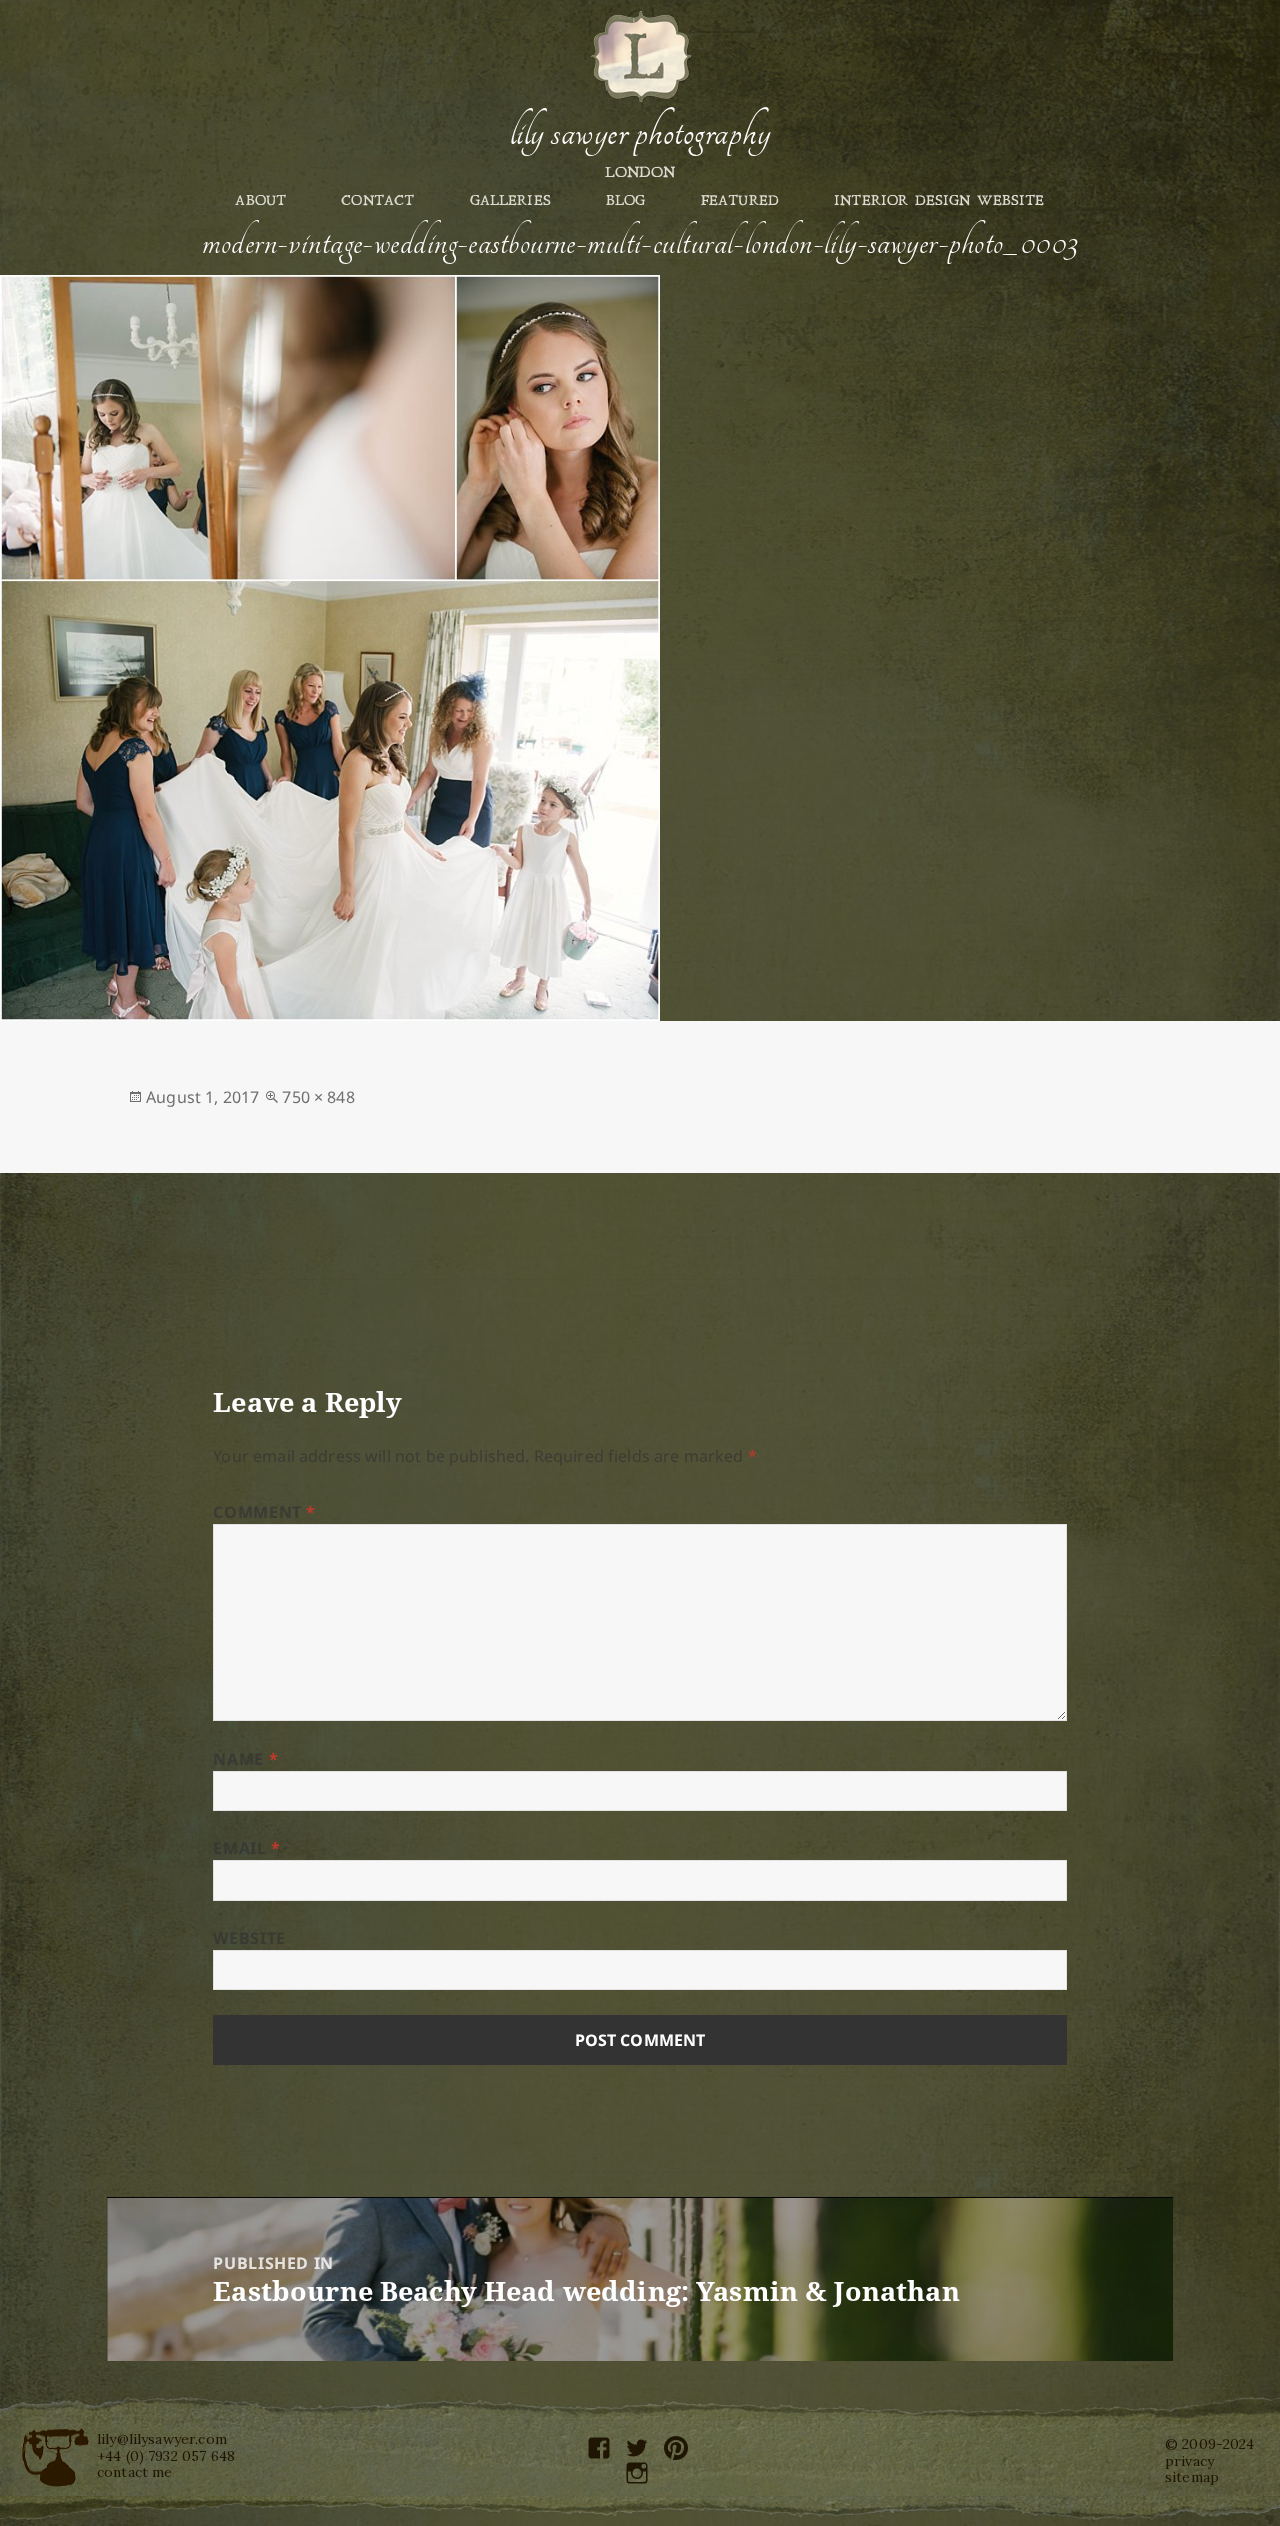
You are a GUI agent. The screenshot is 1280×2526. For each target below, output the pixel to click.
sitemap (1192, 2477)
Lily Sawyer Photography (640, 133)
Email (246, 1848)
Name (245, 1759)
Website (249, 1938)
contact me (135, 2472)
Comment (264, 1512)
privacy (1189, 2461)
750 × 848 (318, 1097)
